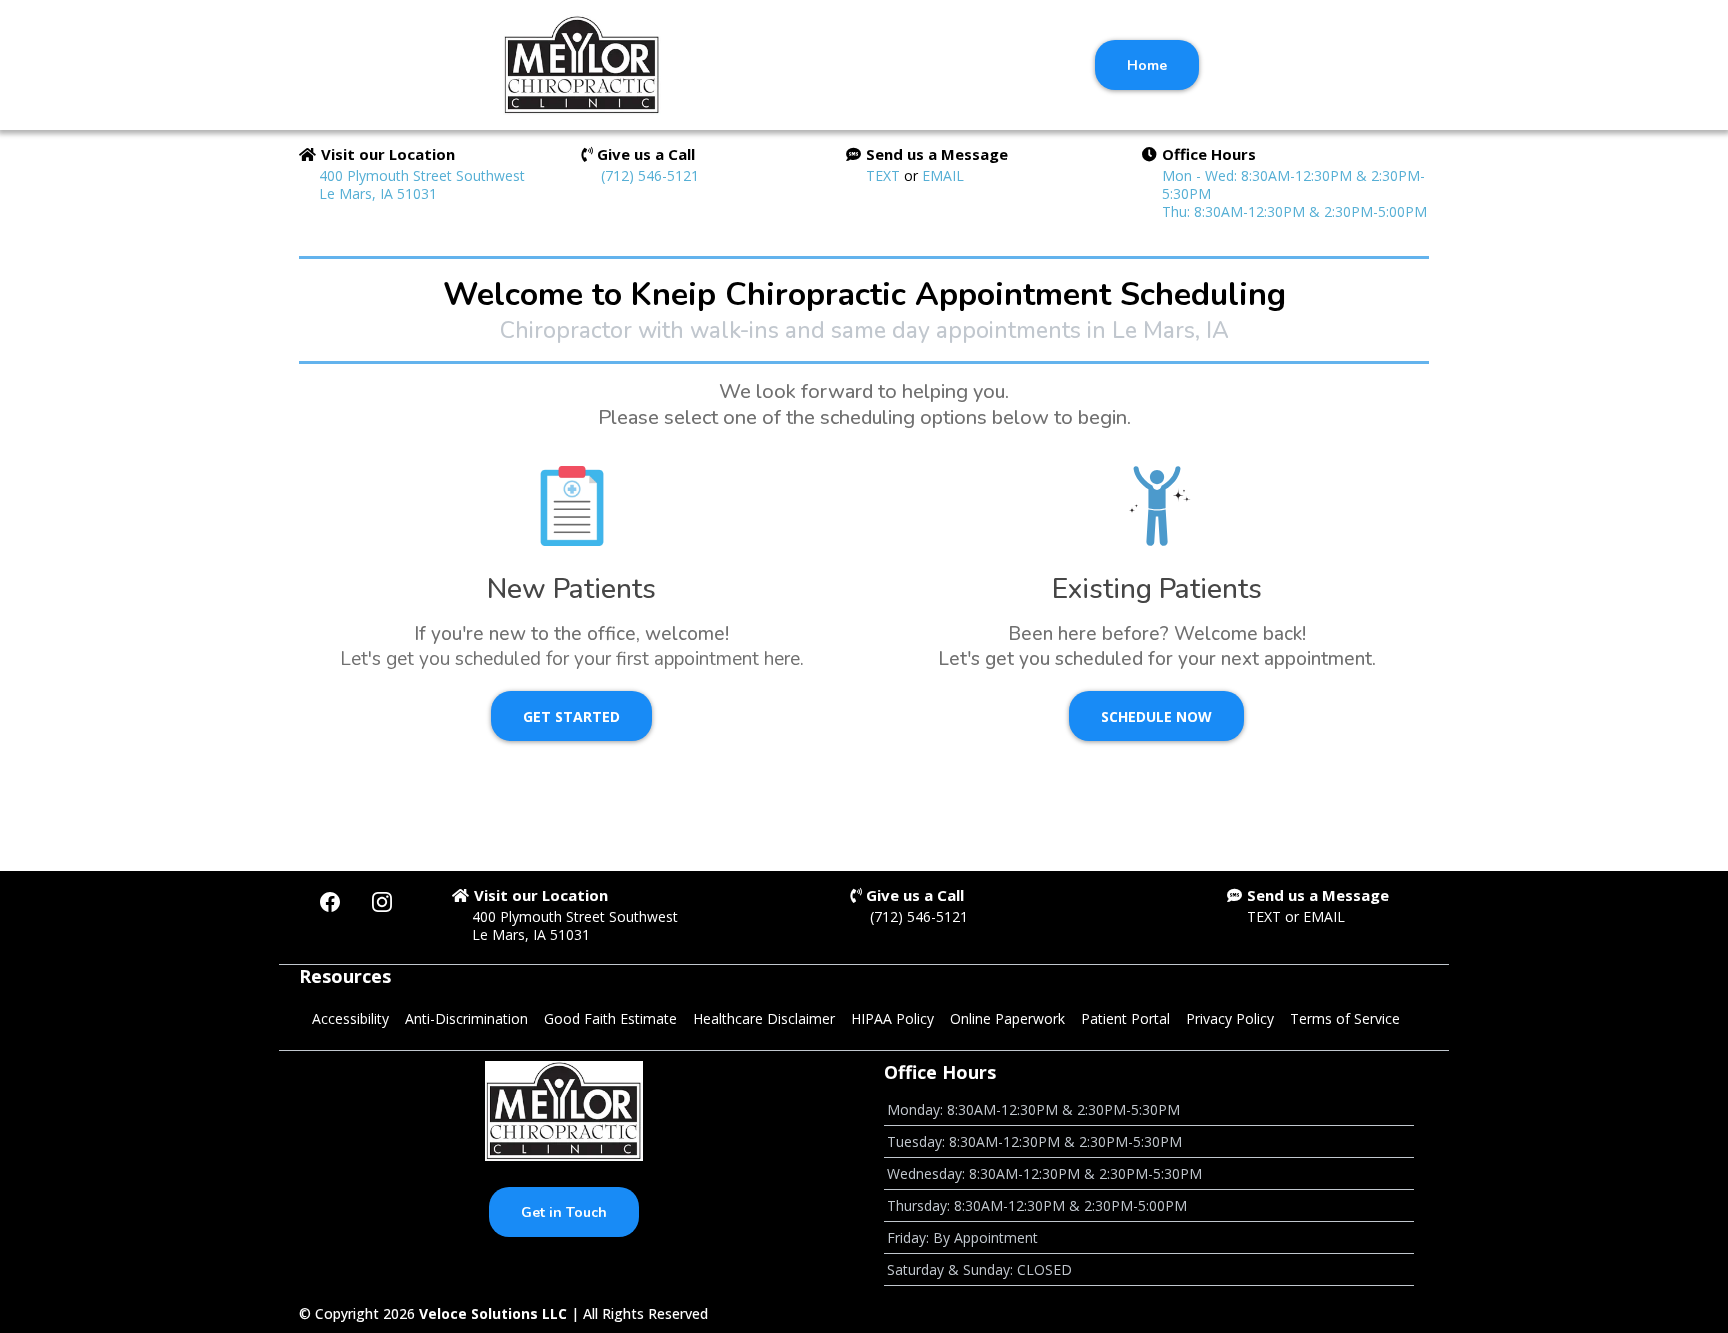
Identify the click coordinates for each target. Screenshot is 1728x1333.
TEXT (885, 175)
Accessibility (350, 1018)
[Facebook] (330, 902)
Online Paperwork (1007, 1018)
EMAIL (943, 175)
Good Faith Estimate (610, 1018)
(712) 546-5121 (650, 175)
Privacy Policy (1230, 1018)
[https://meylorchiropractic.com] (581, 65)
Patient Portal (1125, 1018)
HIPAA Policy (892, 1018)
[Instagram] (382, 902)
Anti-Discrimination (466, 1018)
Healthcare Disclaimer (764, 1018)
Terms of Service (1345, 1018)
